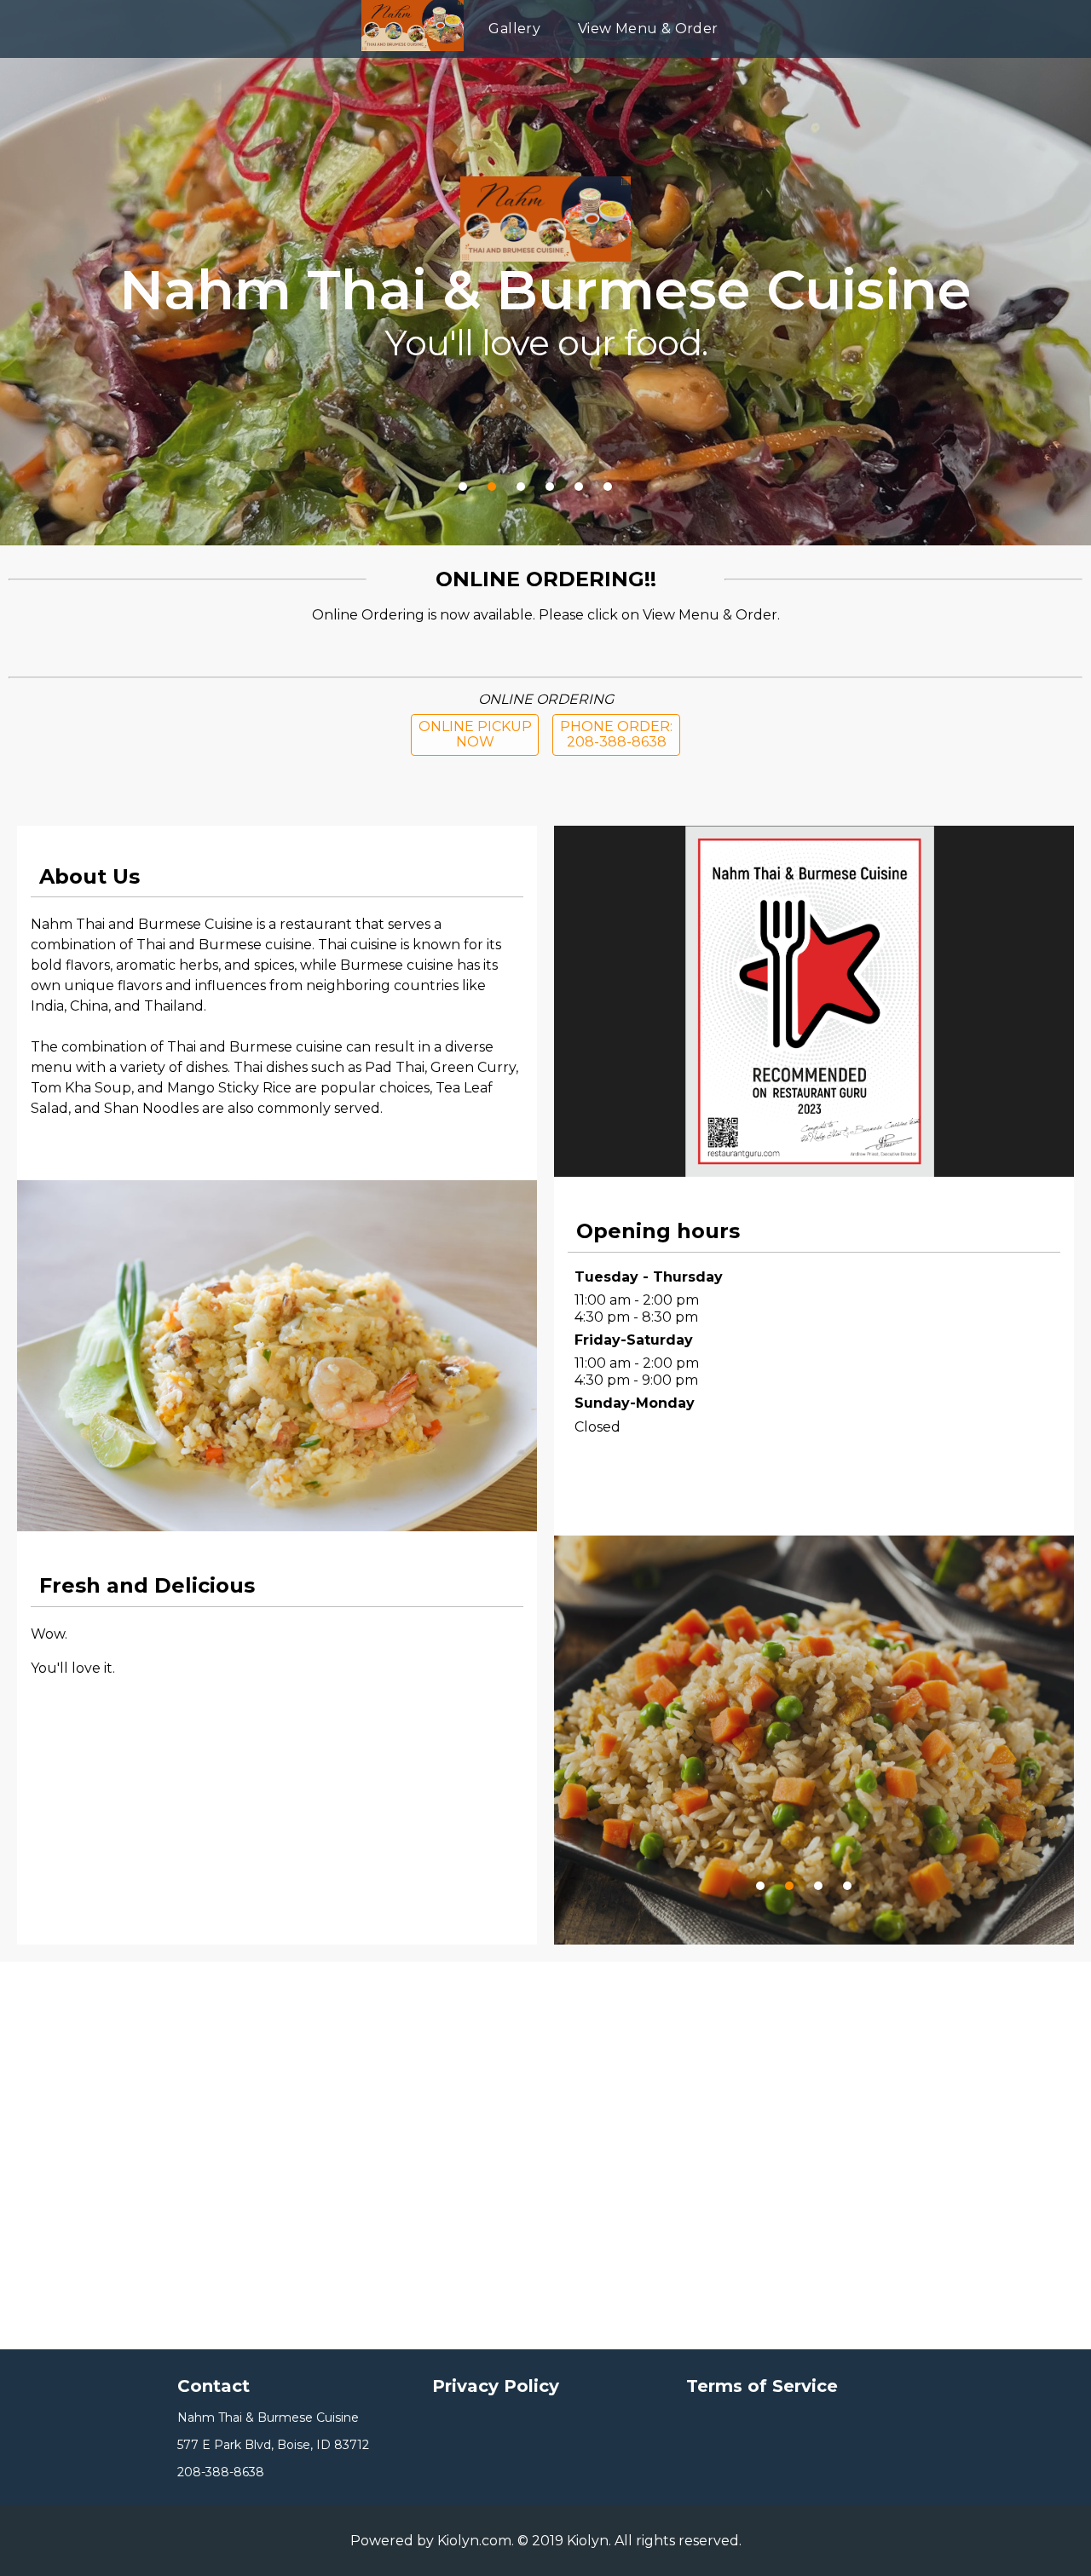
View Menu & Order (648, 29)
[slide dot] (760, 1886)
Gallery (514, 29)
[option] (814, 1770)
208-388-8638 (221, 2472)
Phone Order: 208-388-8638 (616, 734)
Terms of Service (762, 2386)
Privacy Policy (496, 2386)
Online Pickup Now (475, 734)
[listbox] (814, 1740)
